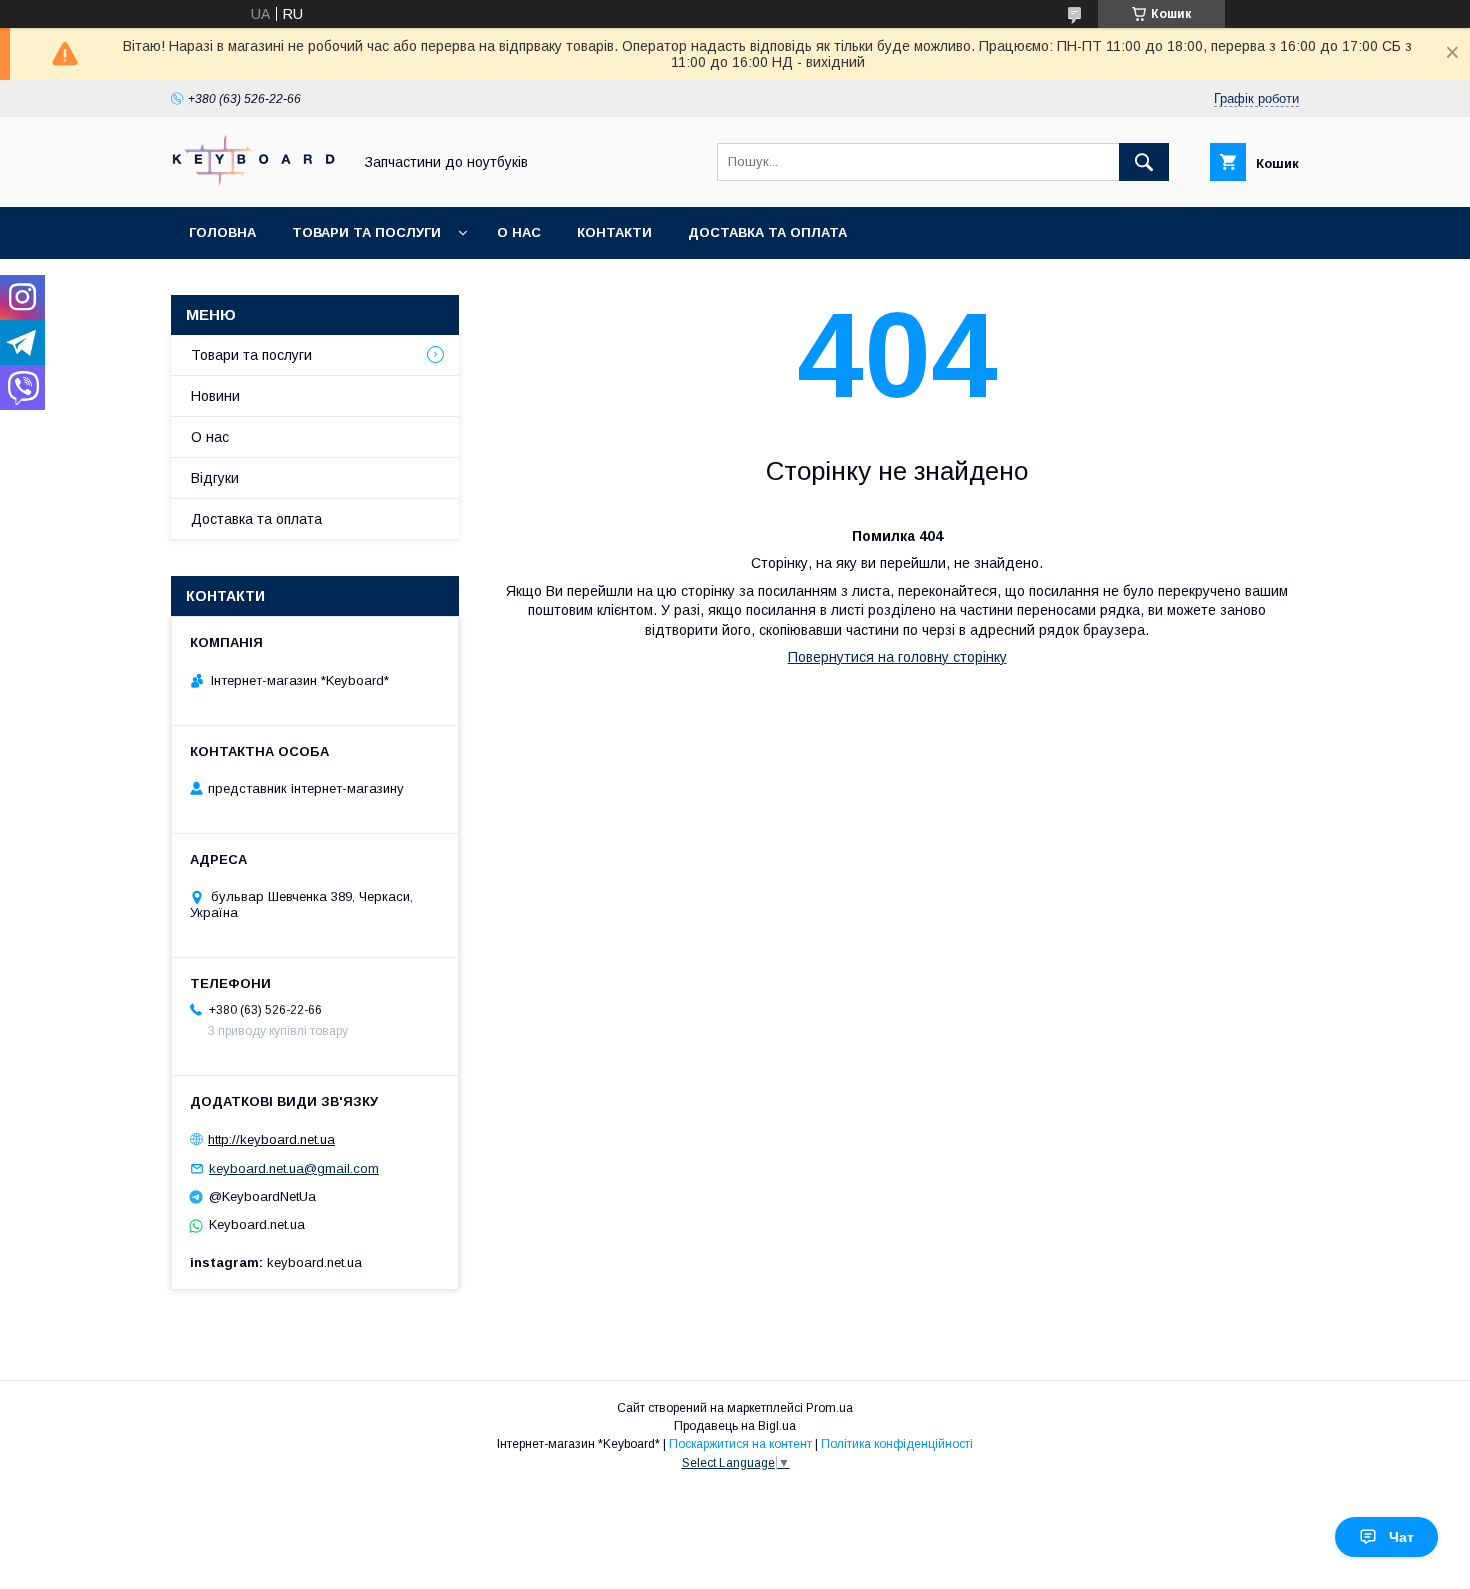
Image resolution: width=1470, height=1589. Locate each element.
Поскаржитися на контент (740, 1444)
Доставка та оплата (767, 232)
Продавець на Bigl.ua (735, 1426)
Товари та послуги (366, 232)
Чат (1401, 1537)
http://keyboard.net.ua (271, 1139)
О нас (519, 232)
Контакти (614, 232)
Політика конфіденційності (897, 1444)
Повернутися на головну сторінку (897, 657)
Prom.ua (829, 1408)
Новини (215, 396)
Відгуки (215, 478)
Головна (222, 232)
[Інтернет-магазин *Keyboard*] (256, 181)
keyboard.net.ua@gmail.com (294, 1168)
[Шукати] (1144, 162)
